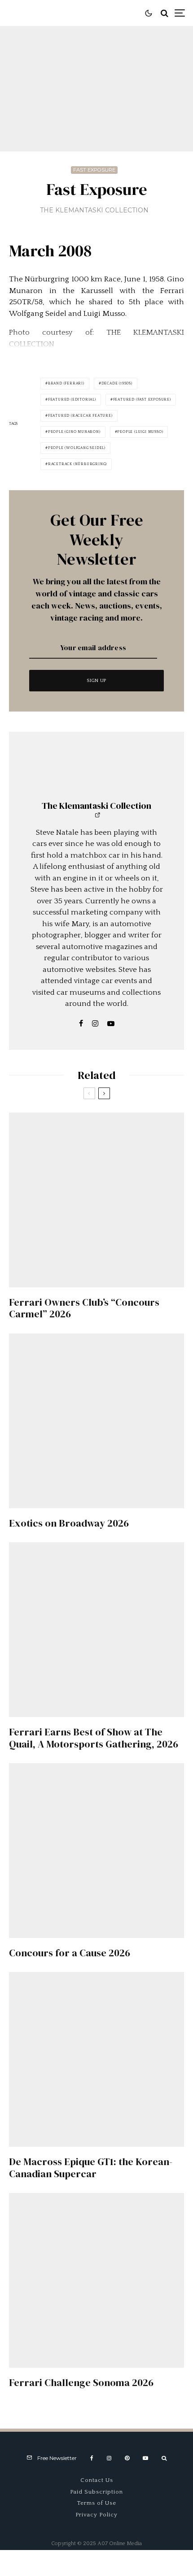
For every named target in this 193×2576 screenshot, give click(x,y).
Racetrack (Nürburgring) (77, 464)
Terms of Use (97, 2503)
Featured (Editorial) (72, 399)
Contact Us (97, 2480)
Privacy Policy (96, 2515)
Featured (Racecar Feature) (80, 416)
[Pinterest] (127, 2458)
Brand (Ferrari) (66, 383)
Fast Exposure (94, 170)
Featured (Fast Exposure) (142, 399)
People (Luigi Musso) (140, 432)
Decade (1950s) (117, 383)
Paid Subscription (96, 2492)
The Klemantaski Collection (94, 210)
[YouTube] (145, 2458)
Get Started (97, 1807)
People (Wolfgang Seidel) (77, 448)
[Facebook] (92, 2458)
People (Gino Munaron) (74, 432)
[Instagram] (109, 2458)
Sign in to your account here (134, 1844)
